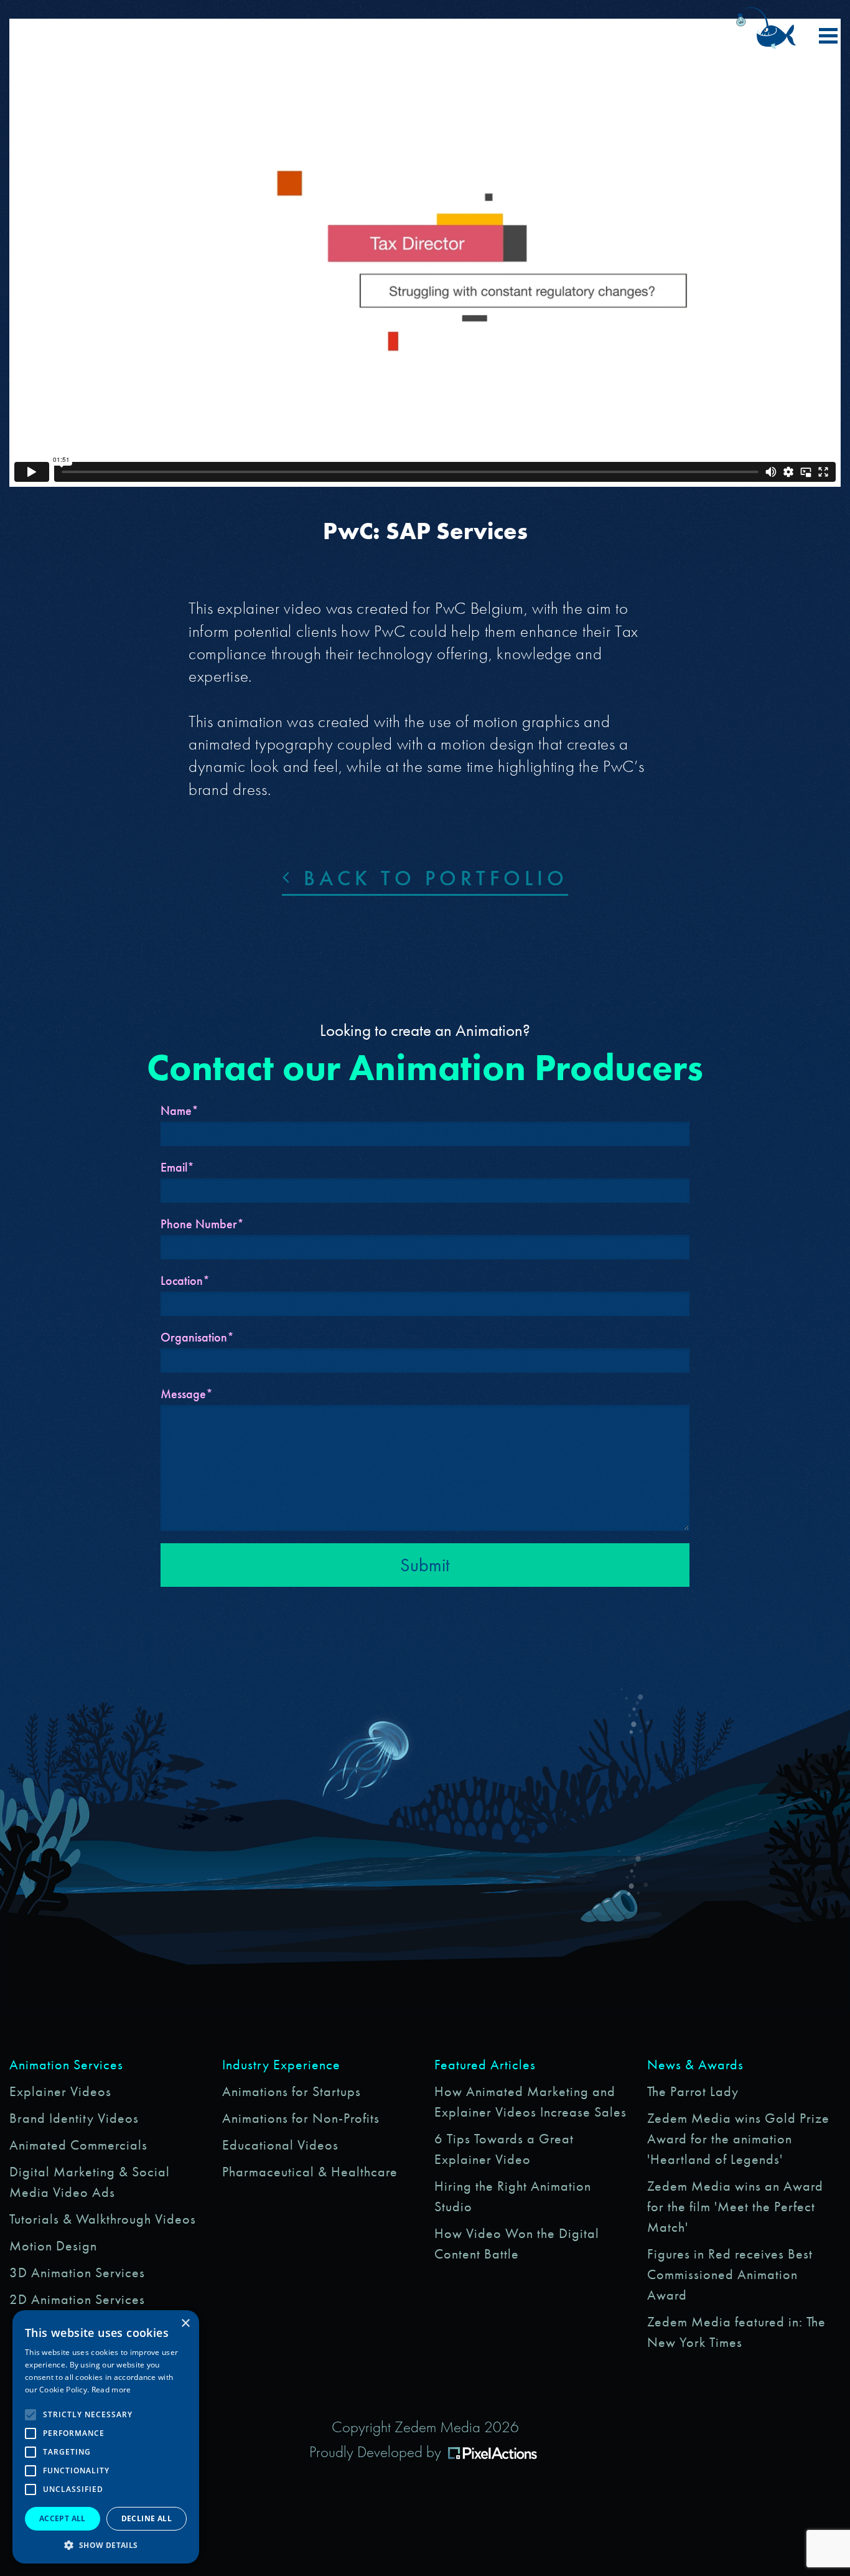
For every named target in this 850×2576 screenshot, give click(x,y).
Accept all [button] (63, 2518)
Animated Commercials (78, 2145)
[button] (106, 2545)
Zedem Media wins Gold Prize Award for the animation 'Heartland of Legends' (738, 2139)
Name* (180, 1111)
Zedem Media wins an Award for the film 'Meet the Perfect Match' (735, 2207)
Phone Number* (202, 1224)
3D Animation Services (77, 2273)
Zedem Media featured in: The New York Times (736, 2332)
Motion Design (53, 2246)
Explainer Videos (60, 2091)
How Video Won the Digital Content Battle (517, 2244)
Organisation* (197, 1337)
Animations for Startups (292, 2091)
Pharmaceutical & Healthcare (310, 2172)
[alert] (106, 2437)
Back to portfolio (431, 878)
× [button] (185, 2324)
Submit (425, 1565)
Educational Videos (280, 2145)
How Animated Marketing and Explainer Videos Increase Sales (530, 2102)
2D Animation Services (77, 2299)
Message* (187, 1394)
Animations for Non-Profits (301, 2118)
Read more (111, 2390)
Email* (177, 1167)
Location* (185, 1281)
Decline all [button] (147, 2518)
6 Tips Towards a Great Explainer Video (504, 2149)
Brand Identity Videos (74, 2118)
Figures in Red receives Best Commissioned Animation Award (730, 2274)
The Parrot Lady (693, 2091)
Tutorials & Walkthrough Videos (103, 2219)
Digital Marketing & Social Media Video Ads (90, 2182)
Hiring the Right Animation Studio (513, 2196)
